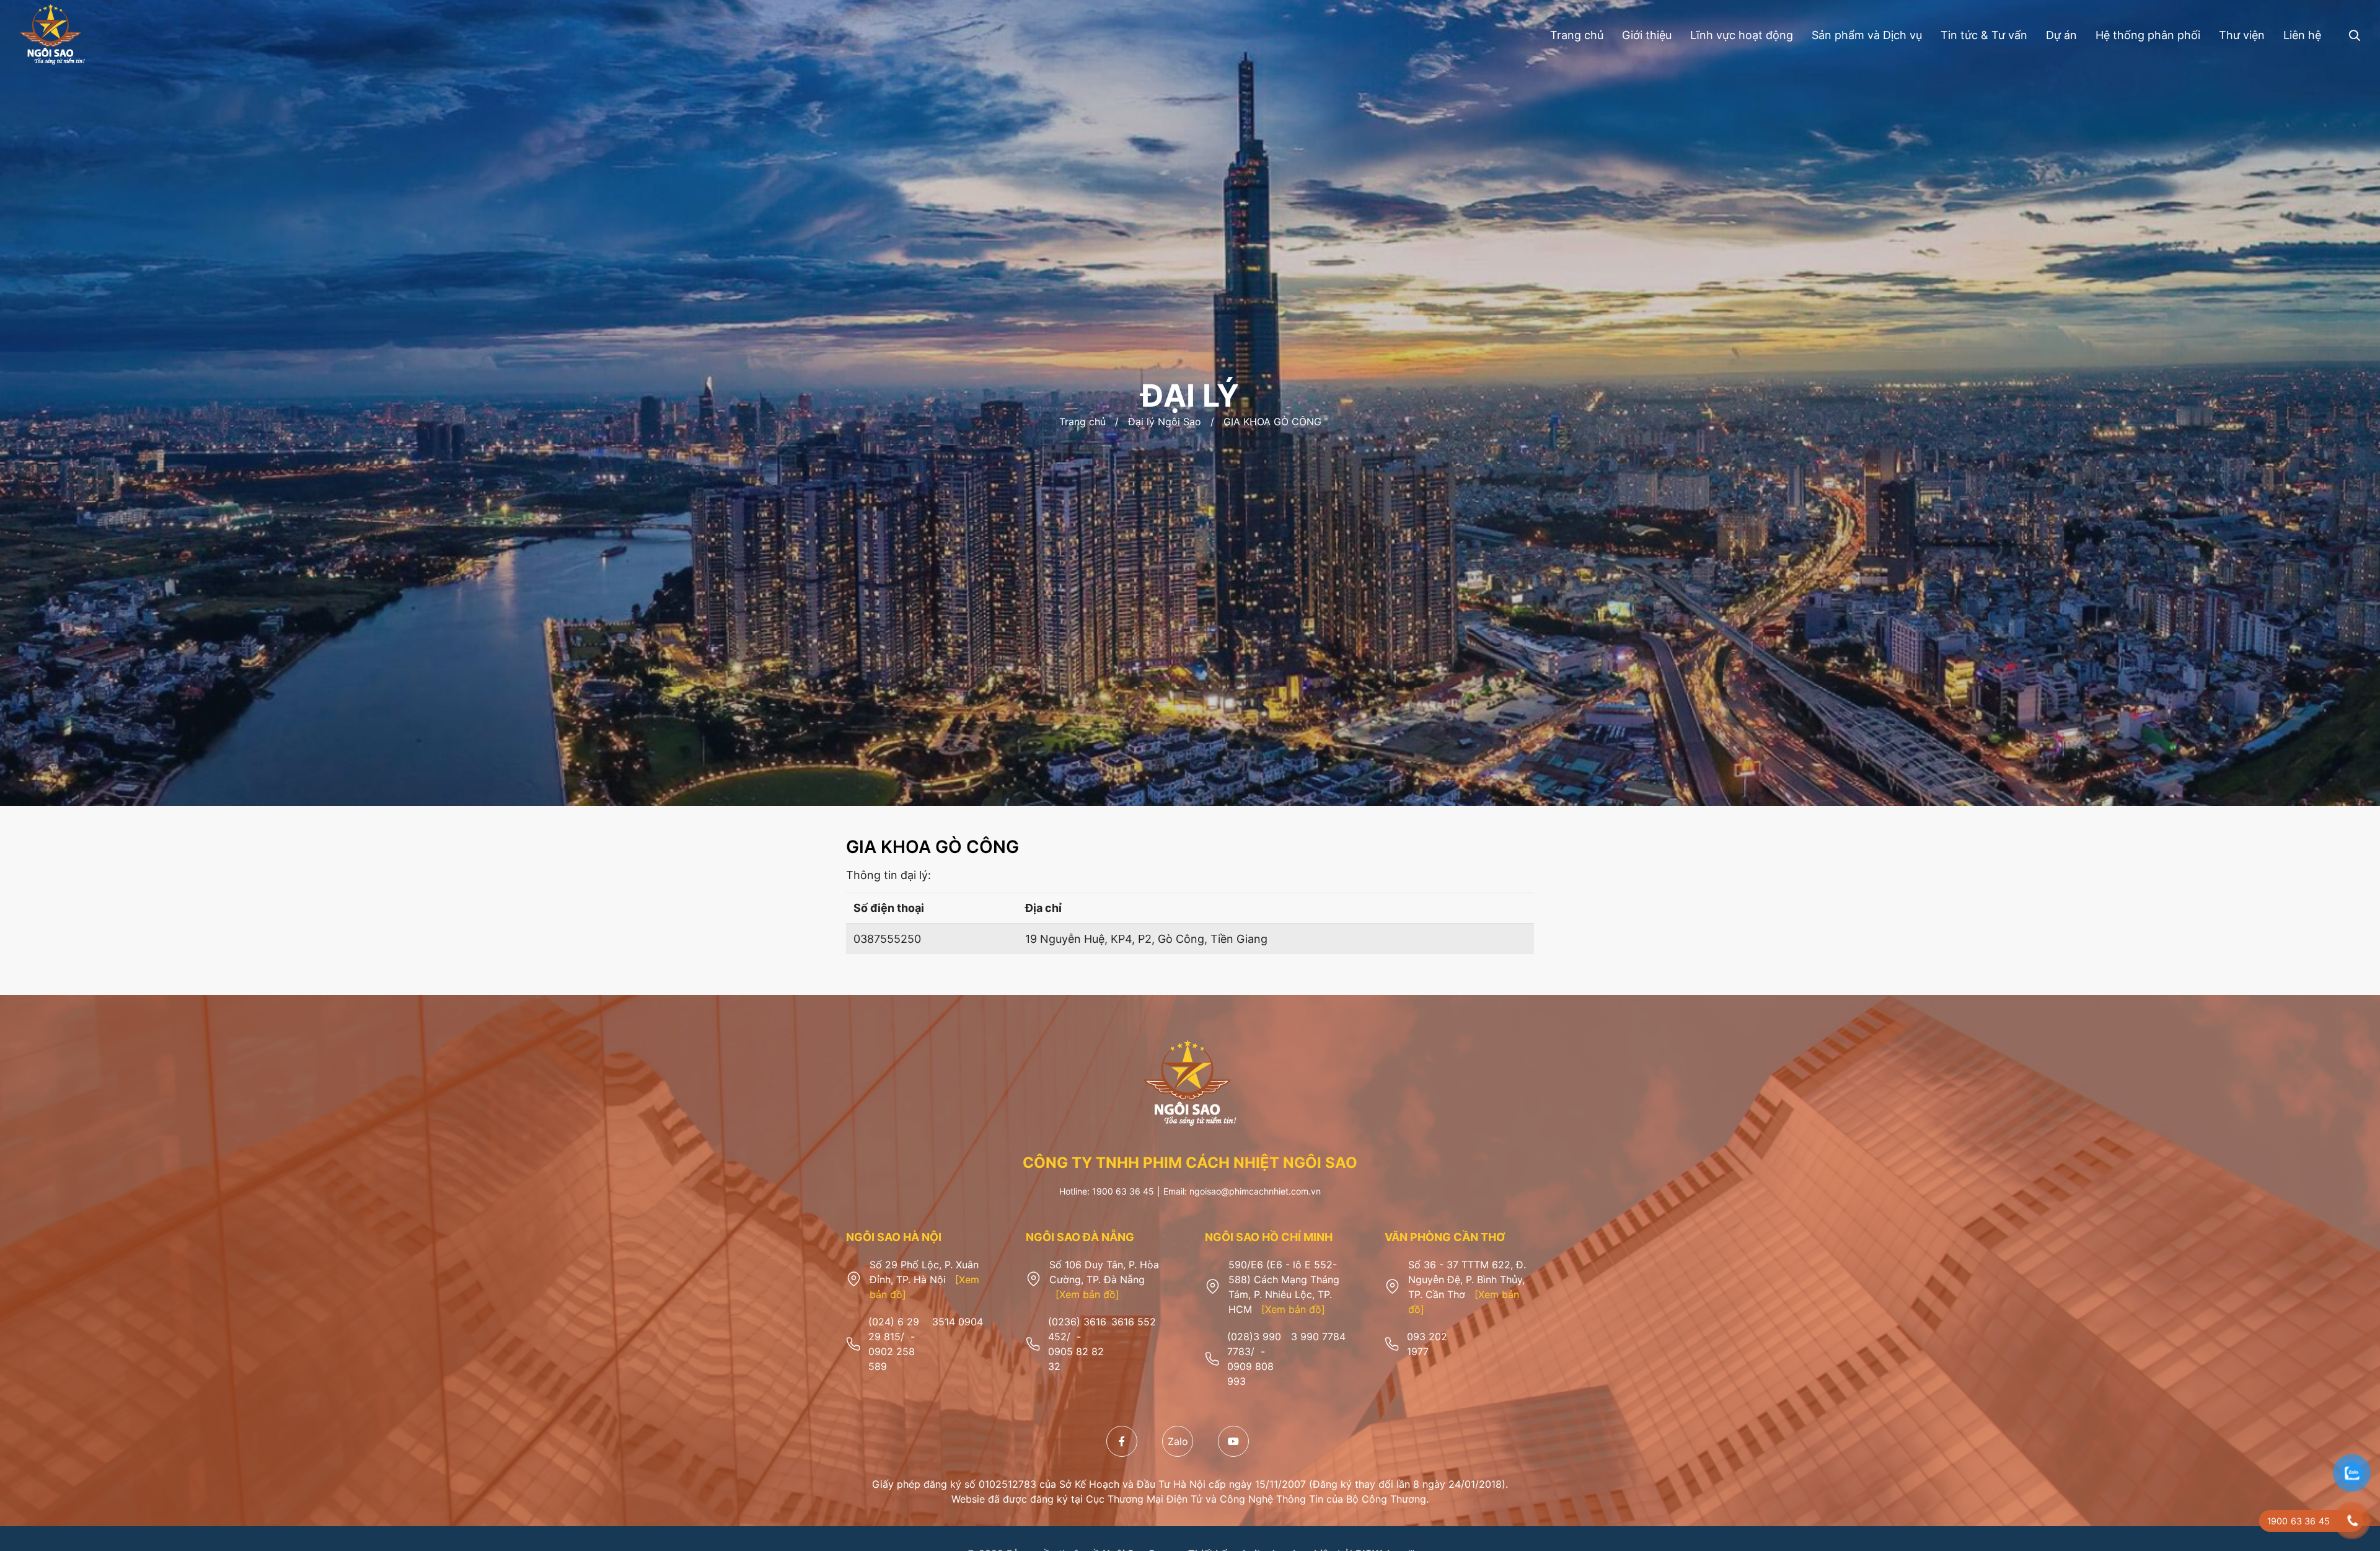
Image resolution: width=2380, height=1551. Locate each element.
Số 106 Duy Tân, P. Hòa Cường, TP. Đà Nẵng (1104, 1279)
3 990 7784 (1318, 1337)
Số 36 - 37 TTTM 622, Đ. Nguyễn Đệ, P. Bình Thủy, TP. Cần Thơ (1467, 1287)
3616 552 (1134, 1322)
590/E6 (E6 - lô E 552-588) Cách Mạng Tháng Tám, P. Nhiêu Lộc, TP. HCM (1284, 1287)
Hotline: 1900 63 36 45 (1107, 1191)
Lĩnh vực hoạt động (1742, 35)
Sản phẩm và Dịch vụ (1867, 35)
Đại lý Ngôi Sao (1165, 422)
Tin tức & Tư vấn (1984, 35)
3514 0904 (958, 1322)
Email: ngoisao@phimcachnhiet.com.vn (1242, 1191)
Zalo (1178, 1441)
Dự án (2061, 35)
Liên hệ (2302, 35)
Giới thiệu (1647, 35)
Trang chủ (1577, 35)
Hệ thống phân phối (2148, 35)
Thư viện (2242, 35)
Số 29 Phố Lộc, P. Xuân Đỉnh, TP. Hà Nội (924, 1279)
